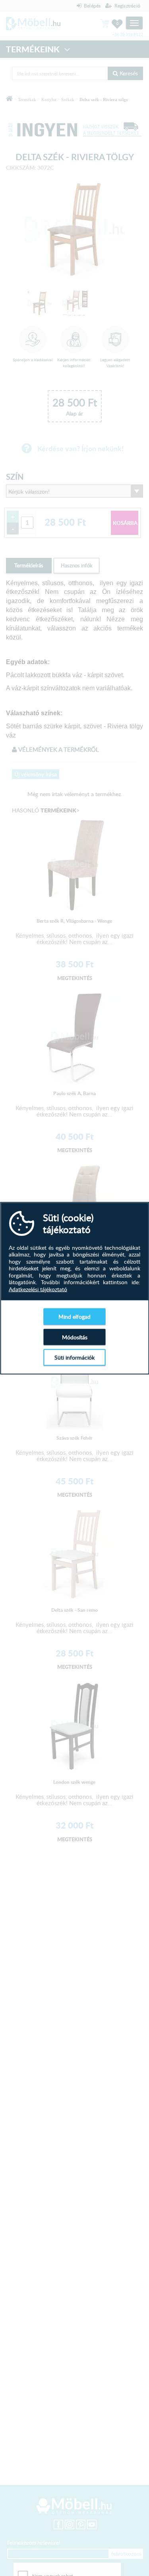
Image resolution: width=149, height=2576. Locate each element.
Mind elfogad (74, 1317)
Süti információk (74, 1357)
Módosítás (75, 1337)
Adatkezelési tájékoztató (38, 1289)
